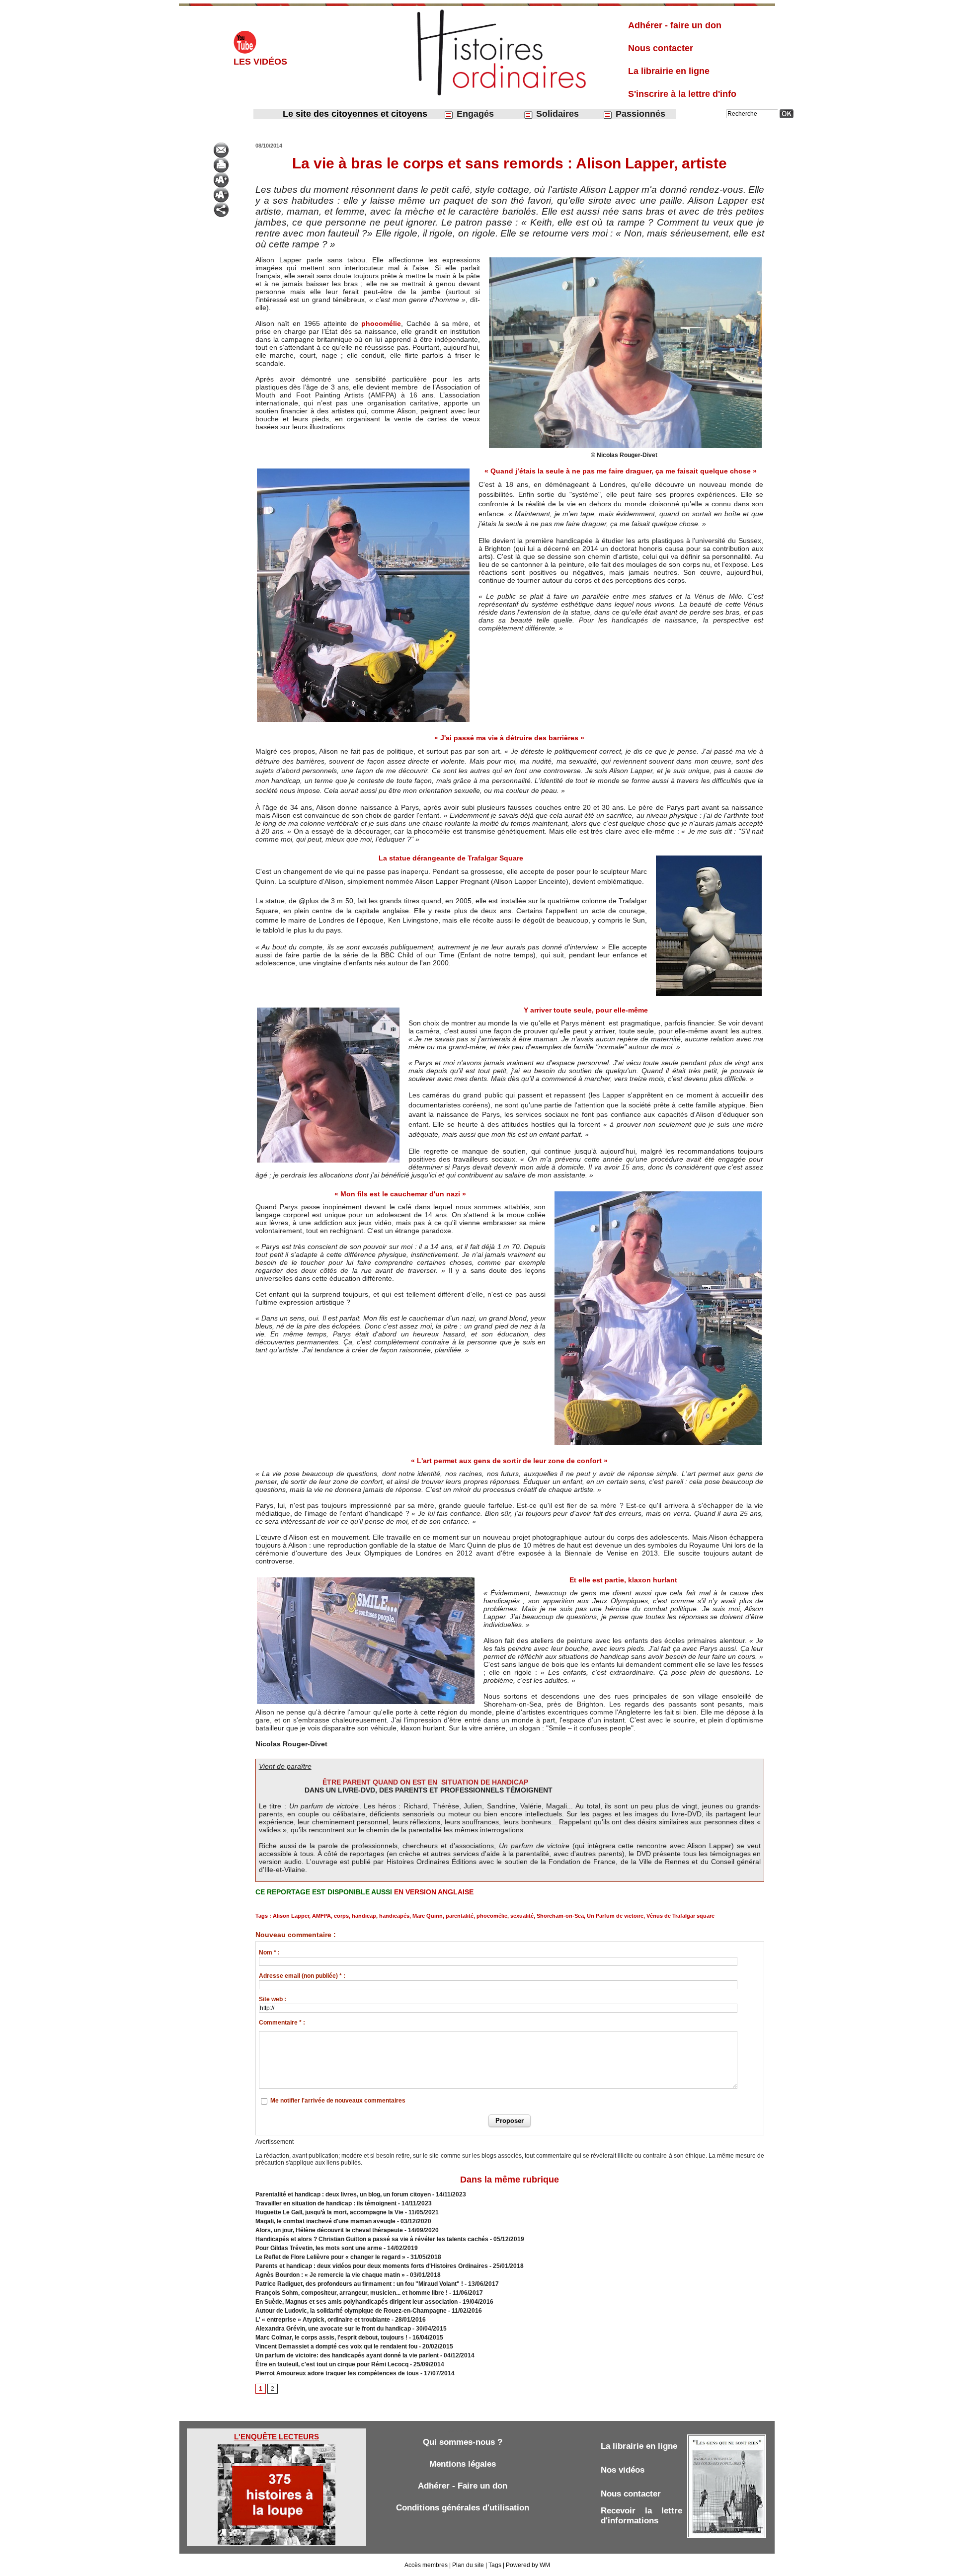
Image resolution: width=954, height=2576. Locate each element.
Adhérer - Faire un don (463, 2486)
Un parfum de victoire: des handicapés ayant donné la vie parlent (347, 2355)
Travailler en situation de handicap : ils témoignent (326, 2203)
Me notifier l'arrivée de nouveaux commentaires (338, 2101)
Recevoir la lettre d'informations (641, 2516)
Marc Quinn (428, 1916)
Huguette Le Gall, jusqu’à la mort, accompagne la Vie (329, 2212)
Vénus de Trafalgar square (680, 1916)
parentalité (460, 1916)
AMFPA (321, 1916)
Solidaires (556, 114)
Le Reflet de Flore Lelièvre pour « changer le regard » (330, 2257)
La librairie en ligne (669, 71)
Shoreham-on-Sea (560, 1916)
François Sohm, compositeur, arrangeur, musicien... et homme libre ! (352, 2293)
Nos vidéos (623, 2470)
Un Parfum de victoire (615, 1916)
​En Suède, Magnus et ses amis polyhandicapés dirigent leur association (357, 2302)
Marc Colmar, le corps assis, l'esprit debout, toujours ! (331, 2338)
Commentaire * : (282, 2023)
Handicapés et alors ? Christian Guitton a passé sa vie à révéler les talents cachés (372, 2239)
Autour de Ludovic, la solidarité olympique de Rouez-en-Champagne (351, 2311)
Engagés (474, 114)
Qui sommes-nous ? (463, 2442)
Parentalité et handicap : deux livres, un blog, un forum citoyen (343, 2194)
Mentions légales (463, 2464)
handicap (364, 1916)
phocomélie (381, 323)
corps (341, 1916)
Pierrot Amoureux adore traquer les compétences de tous (337, 2373)
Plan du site (468, 2565)
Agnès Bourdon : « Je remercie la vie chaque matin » (330, 2275)
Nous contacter (661, 48)
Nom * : (269, 1952)
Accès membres (426, 2565)
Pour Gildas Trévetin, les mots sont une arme (319, 2248)
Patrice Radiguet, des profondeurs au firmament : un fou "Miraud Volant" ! (359, 2284)
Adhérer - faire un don (675, 25)
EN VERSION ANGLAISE (434, 1892)
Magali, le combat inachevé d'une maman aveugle (326, 2221)
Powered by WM (528, 2565)
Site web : (273, 1999)
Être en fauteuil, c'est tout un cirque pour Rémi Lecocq (332, 2364)
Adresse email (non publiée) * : (302, 1976)
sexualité (522, 1916)
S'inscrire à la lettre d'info (682, 94)
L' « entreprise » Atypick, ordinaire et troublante (323, 2320)
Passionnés (639, 114)
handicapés (394, 1916)
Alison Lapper (291, 1916)
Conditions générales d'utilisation (463, 2508)
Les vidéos (260, 62)
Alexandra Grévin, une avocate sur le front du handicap (333, 2329)
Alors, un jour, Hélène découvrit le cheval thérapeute (329, 2230)
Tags (495, 2565)
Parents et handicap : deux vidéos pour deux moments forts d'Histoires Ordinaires (372, 2266)
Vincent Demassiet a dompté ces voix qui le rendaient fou (336, 2346)
